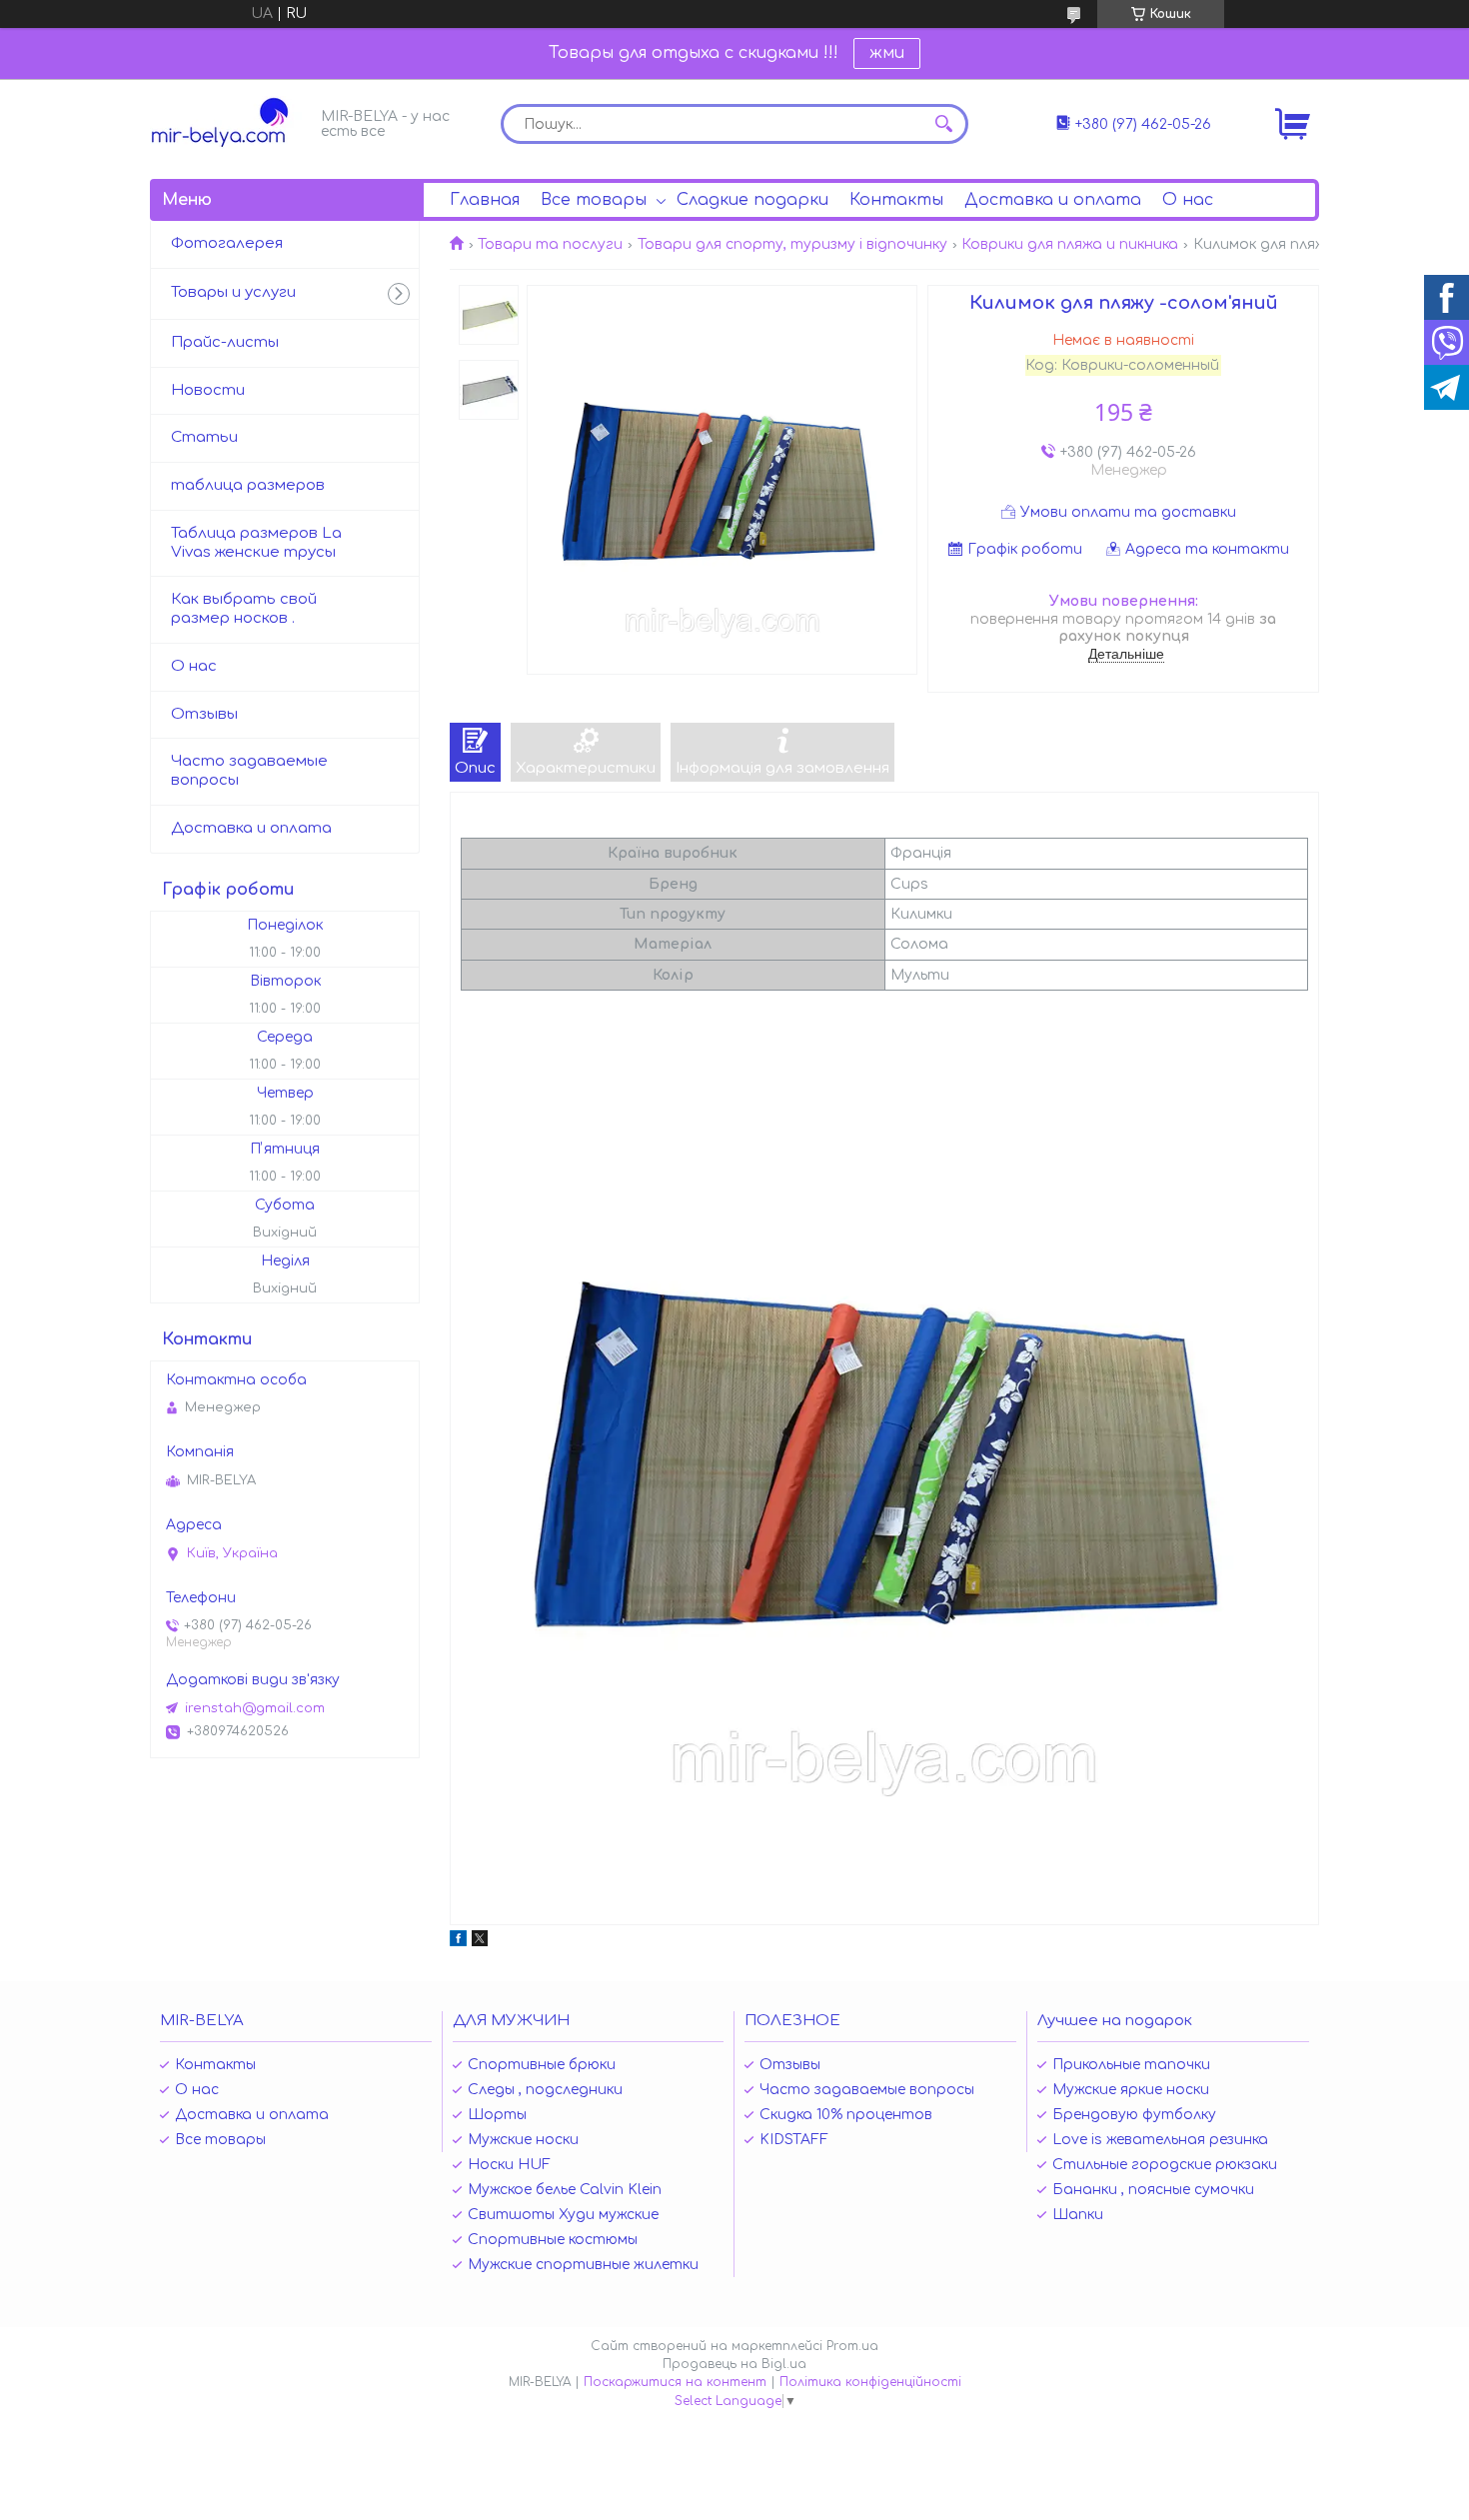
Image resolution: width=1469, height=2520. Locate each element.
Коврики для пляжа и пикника (1070, 244)
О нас (1188, 200)
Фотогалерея (227, 243)
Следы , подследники (545, 2090)
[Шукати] (943, 124)
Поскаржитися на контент (675, 2382)
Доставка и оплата (1053, 200)
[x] (480, 1942)
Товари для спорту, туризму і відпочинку (792, 244)
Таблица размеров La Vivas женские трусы (256, 543)
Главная (485, 200)
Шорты (497, 2115)
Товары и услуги (233, 292)
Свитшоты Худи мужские (563, 2215)
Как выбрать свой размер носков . (244, 609)
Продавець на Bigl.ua (734, 2364)
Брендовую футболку (1134, 2115)
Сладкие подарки (752, 200)
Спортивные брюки (542, 2065)
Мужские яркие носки (1131, 2090)
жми (887, 53)
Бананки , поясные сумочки (1153, 2190)
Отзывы (204, 714)
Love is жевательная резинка (1160, 2140)
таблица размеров (248, 485)
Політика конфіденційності (870, 2382)
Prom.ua (852, 2346)
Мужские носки (523, 2140)
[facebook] (458, 1942)
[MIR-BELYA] (230, 122)
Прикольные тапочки (1131, 2065)
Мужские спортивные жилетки (583, 2265)
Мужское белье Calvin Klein (565, 2190)
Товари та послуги (550, 244)
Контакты (896, 200)
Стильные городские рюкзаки (1165, 2165)
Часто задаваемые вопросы (249, 771)
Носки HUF (509, 2165)
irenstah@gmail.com (255, 1708)
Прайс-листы (225, 342)
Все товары (594, 200)
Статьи (204, 437)
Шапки (1078, 2215)
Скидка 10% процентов (846, 2115)
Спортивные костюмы (553, 2240)
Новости (208, 390)
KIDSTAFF (794, 2140)
